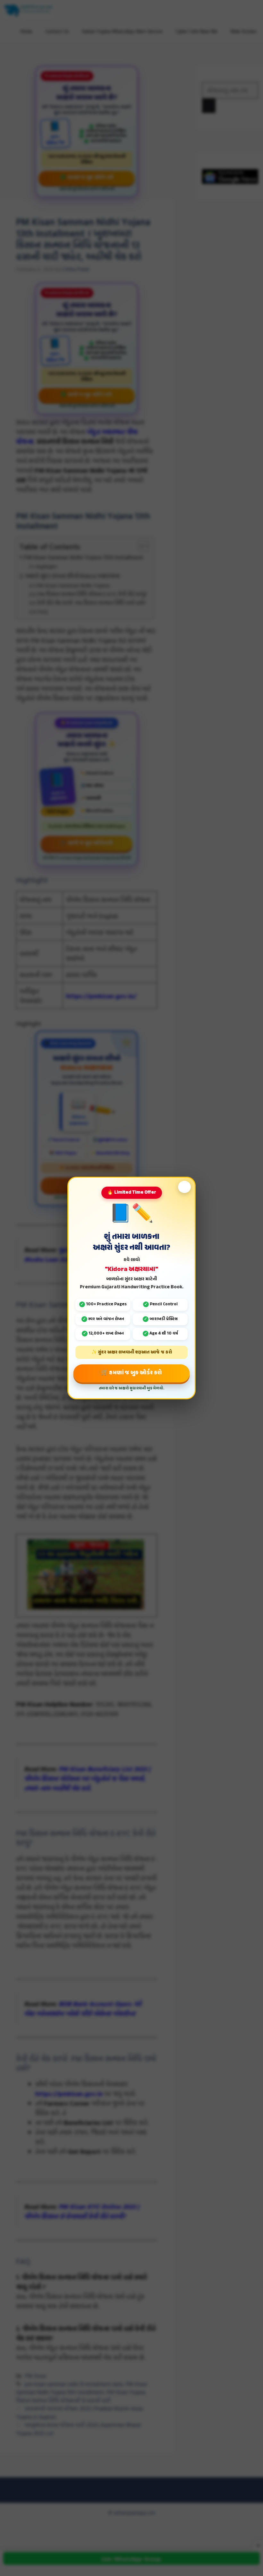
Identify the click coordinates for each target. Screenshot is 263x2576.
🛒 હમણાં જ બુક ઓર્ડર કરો (131, 1373)
